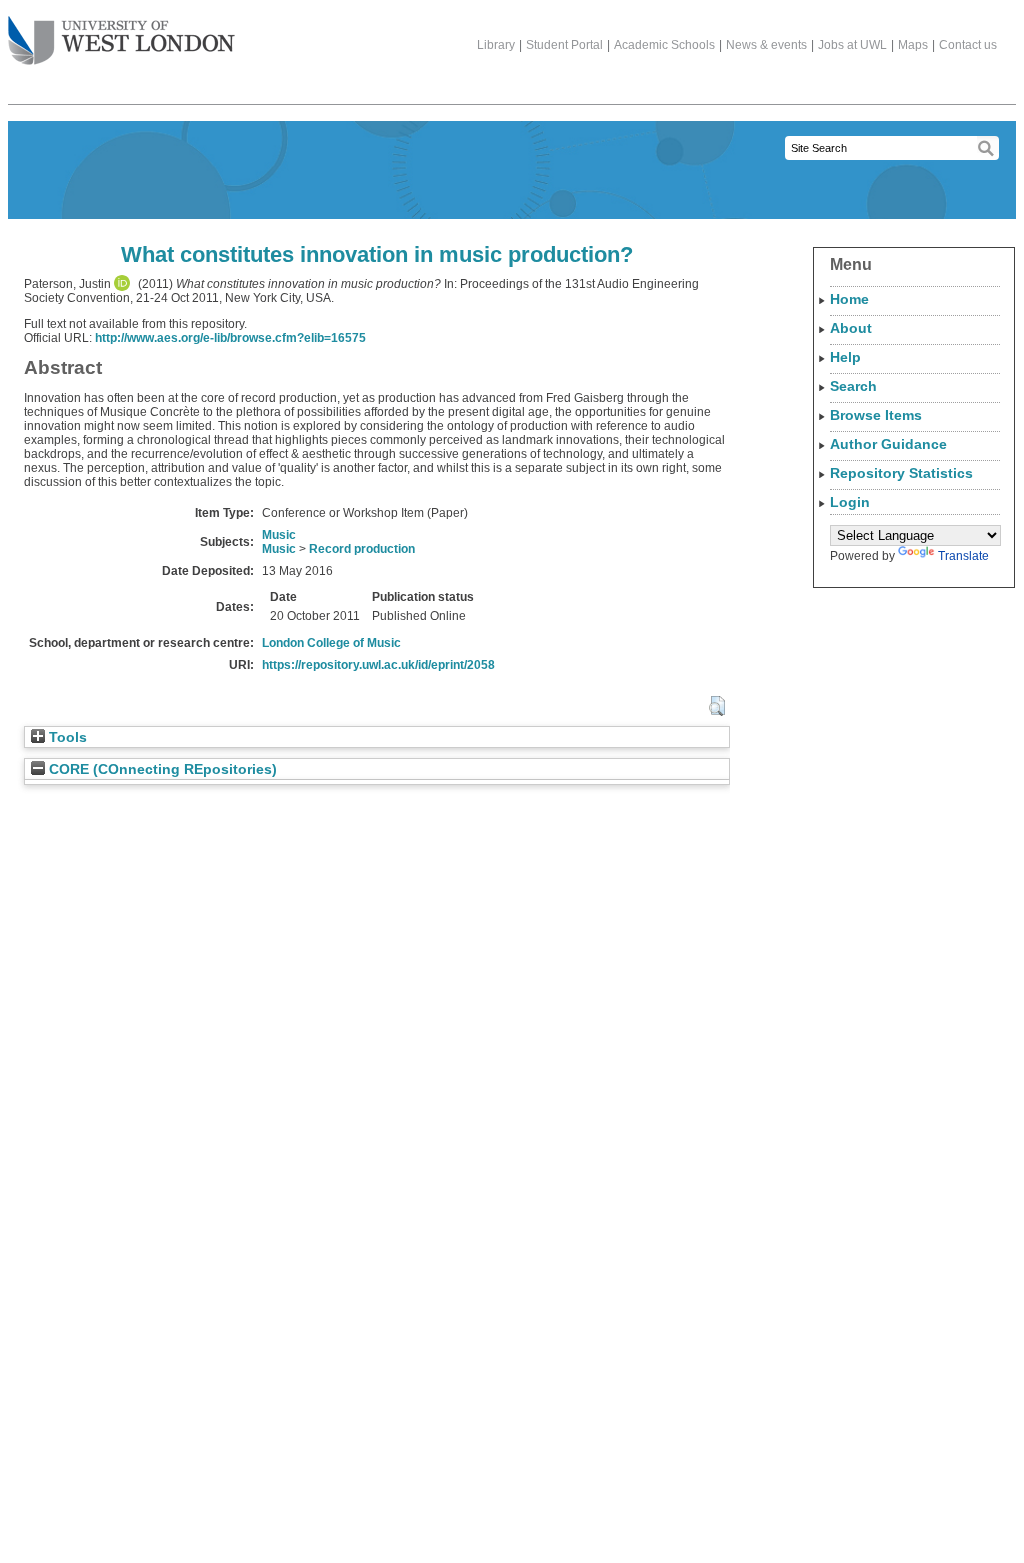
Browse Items (876, 415)
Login (850, 502)
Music (279, 535)
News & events (766, 45)
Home (849, 299)
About (851, 328)
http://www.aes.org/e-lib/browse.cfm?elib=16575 (230, 338)
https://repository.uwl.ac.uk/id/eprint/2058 (378, 665)
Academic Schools (664, 45)
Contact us (968, 45)
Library (496, 45)
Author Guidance (888, 444)
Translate (963, 556)
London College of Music (331, 643)
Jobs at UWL (852, 45)
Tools (66, 737)
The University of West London (121, 42)
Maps (913, 45)
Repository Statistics (901, 473)
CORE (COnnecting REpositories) (161, 769)
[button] (716, 706)
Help (845, 357)
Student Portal (564, 45)
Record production (362, 549)
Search (853, 386)
